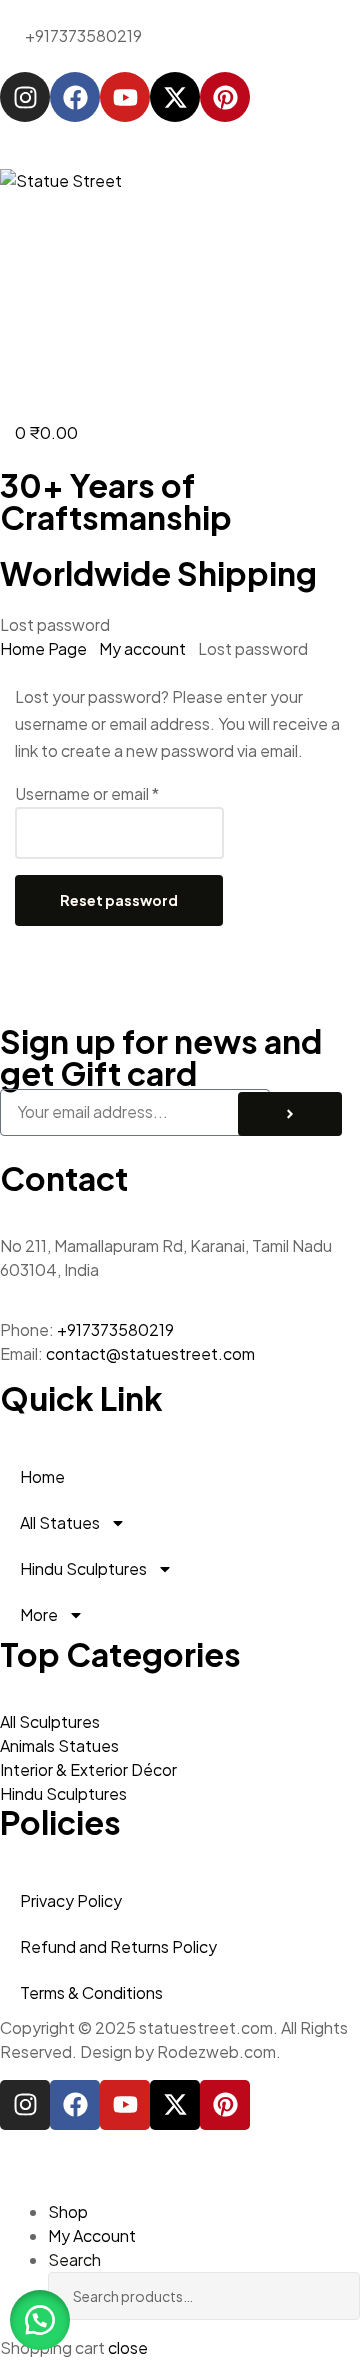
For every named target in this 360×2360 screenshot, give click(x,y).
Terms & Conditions (91, 1992)
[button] (40, 2320)
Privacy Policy (71, 1900)
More (39, 1614)
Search (315, 2296)
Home (42, 1476)
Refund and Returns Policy (118, 1946)
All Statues (60, 1522)
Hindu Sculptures (83, 1568)
